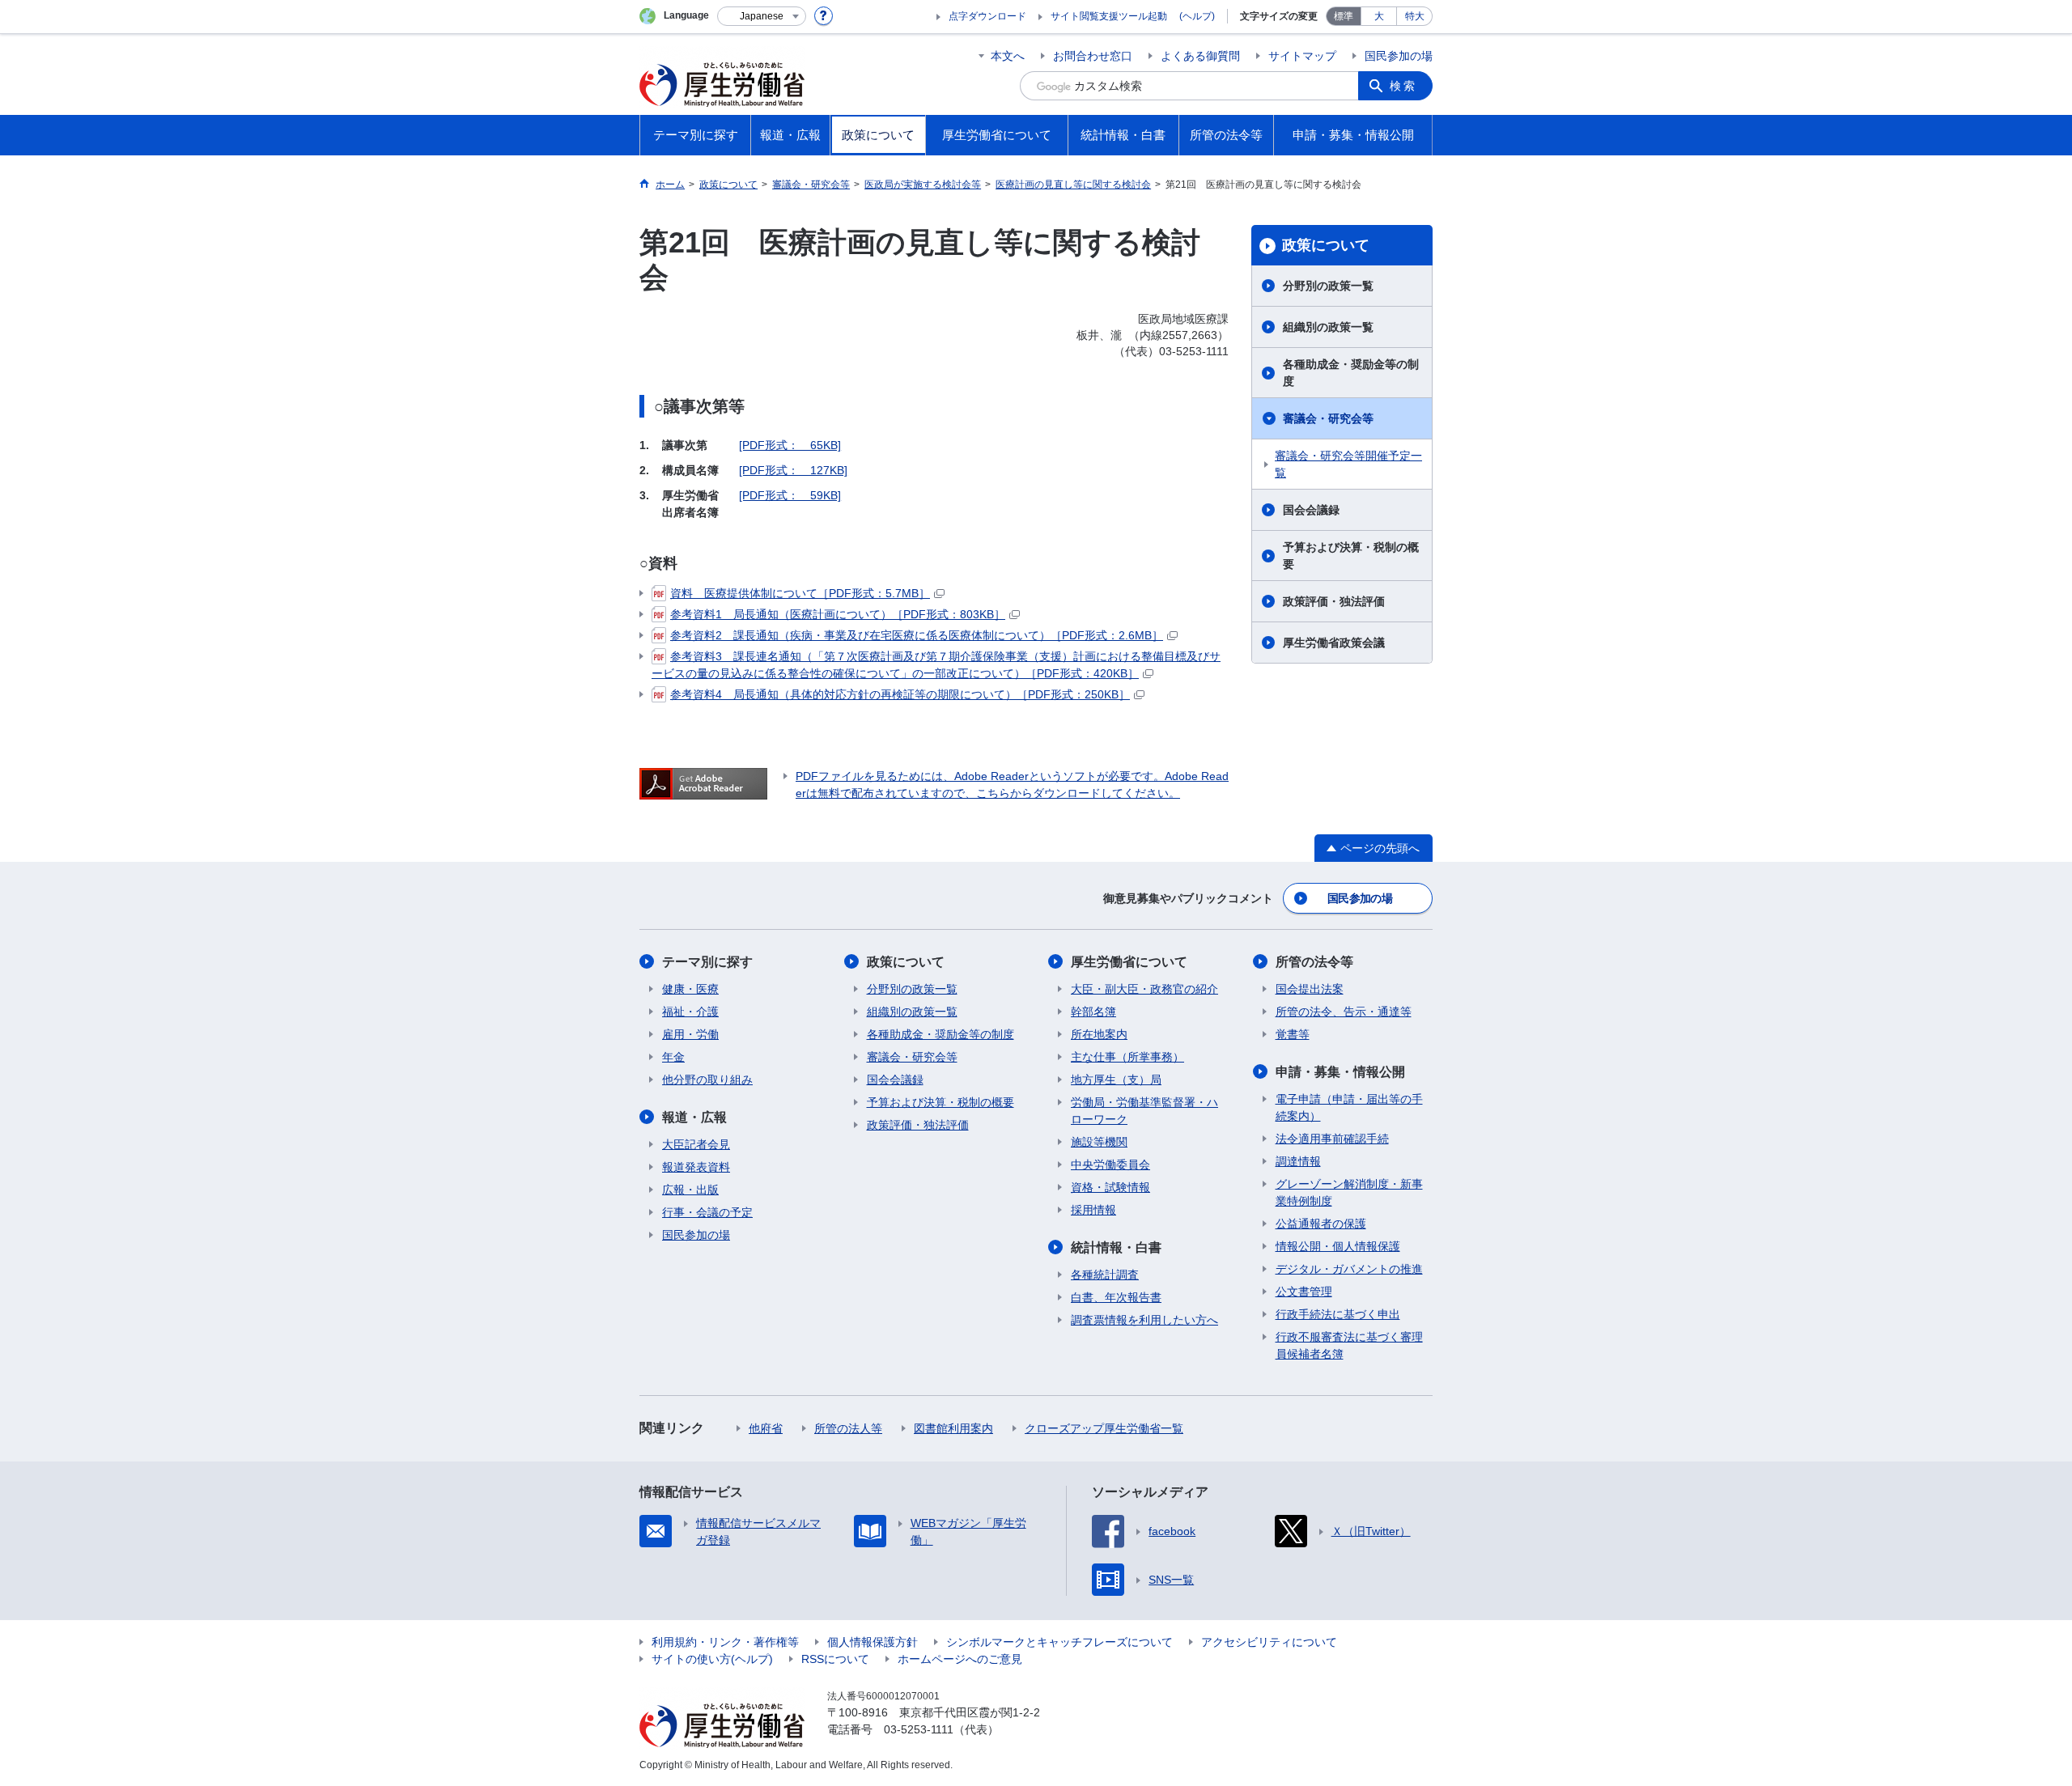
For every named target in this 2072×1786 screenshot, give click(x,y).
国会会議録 (1311, 510)
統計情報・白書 (1116, 1247)
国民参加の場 (1399, 56)
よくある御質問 (1200, 56)
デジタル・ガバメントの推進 (1349, 1269)
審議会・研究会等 (1328, 418)
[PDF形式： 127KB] (793, 470)
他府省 (766, 1428)
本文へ (1008, 56)
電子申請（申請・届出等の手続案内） (1349, 1107)
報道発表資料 (696, 1167)
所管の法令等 (1314, 962)
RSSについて (835, 1659)
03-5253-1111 (919, 1729)
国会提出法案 (1310, 989)
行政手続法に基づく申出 (1338, 1314)
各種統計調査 (1105, 1275)
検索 (1403, 86)
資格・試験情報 (1110, 1187)
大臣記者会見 (696, 1144)
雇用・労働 (690, 1034)
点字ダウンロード (987, 16)
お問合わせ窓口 (1093, 56)
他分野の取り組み (707, 1080)
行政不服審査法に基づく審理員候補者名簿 (1349, 1345)
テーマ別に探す (707, 962)
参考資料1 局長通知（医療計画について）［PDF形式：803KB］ (838, 614)
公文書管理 (1304, 1292)
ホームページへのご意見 (960, 1659)
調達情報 (1298, 1161)
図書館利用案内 (953, 1428)
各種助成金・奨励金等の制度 (1351, 373)
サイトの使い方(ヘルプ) (712, 1659)
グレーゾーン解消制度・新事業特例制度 (1349, 1192)
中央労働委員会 (1110, 1165)
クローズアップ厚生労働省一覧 (1104, 1428)
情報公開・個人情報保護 (1338, 1246)
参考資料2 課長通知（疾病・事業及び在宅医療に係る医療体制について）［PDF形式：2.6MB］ (917, 635)
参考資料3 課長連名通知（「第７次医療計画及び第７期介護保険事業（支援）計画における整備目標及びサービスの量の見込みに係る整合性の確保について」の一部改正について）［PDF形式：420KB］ (936, 665)
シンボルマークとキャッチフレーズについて (1059, 1642)
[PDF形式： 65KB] (790, 445)
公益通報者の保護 (1321, 1224)
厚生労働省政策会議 (1334, 643)
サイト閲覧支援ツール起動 (1109, 16)
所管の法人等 (848, 1428)
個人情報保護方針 (873, 1642)
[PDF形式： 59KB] (790, 495)
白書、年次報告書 (1116, 1297)
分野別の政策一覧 (1328, 286)
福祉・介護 (690, 1012)
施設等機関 (1099, 1142)
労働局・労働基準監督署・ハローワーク (1144, 1111)
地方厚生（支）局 (1116, 1080)
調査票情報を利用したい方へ (1144, 1320)
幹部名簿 (1093, 1012)
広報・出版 (690, 1190)
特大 (1415, 16)
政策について (1326, 245)
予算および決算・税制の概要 (1351, 556)
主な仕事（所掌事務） (1127, 1057)
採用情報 (1093, 1210)
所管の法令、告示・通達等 (1344, 1012)
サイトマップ (1302, 56)
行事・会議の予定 (707, 1212)
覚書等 (1293, 1034)
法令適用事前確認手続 (1332, 1139)
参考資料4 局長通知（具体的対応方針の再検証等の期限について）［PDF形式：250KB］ (900, 694)
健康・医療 (690, 989)
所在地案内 (1099, 1034)
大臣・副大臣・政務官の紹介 (1144, 989)
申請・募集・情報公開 (1340, 1072)
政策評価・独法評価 (1334, 601)
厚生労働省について (1129, 962)
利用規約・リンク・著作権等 (725, 1642)
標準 (1344, 16)
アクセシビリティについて (1269, 1642)
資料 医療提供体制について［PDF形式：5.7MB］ (800, 593)
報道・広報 (694, 1117)
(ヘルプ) (1197, 16)
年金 (673, 1057)
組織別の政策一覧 (1328, 327)
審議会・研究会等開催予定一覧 (1348, 464)
